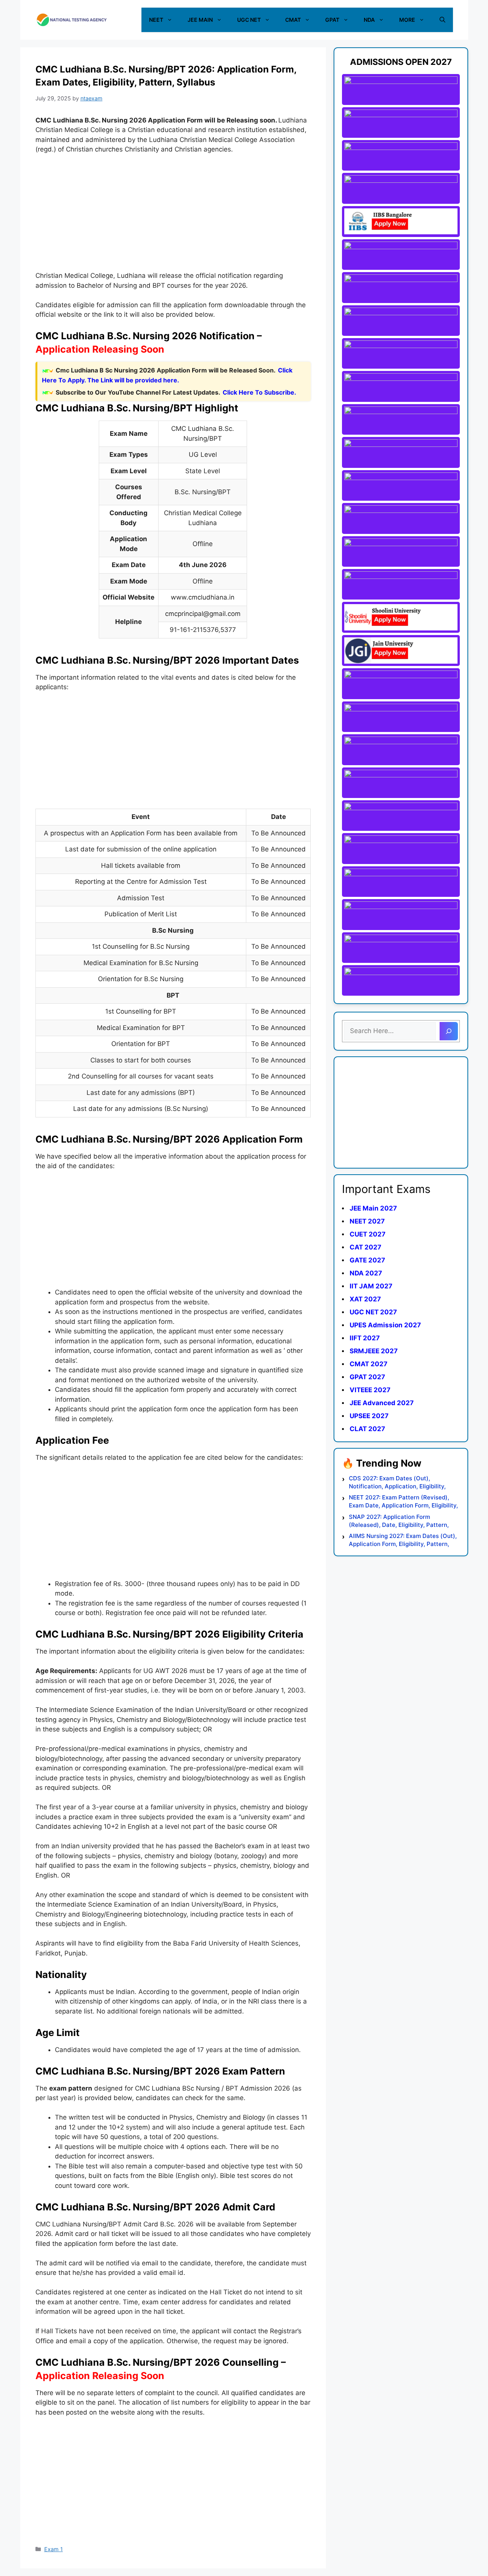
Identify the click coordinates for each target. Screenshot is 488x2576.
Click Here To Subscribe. (259, 392)
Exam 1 (54, 2549)
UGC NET (249, 20)
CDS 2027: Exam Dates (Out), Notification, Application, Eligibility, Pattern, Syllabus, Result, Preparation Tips (401, 1482)
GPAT (332, 20)
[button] (442, 20)
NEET (156, 20)
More (407, 20)
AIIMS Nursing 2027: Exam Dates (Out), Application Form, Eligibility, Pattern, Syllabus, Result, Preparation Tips (403, 1540)
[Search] (449, 1031)
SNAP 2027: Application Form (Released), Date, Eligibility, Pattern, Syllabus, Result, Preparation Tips (399, 1521)
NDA (369, 20)
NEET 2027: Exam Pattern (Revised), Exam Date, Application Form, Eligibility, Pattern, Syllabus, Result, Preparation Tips (403, 1502)
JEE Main (200, 20)
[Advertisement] (173, 218)
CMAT (293, 20)
